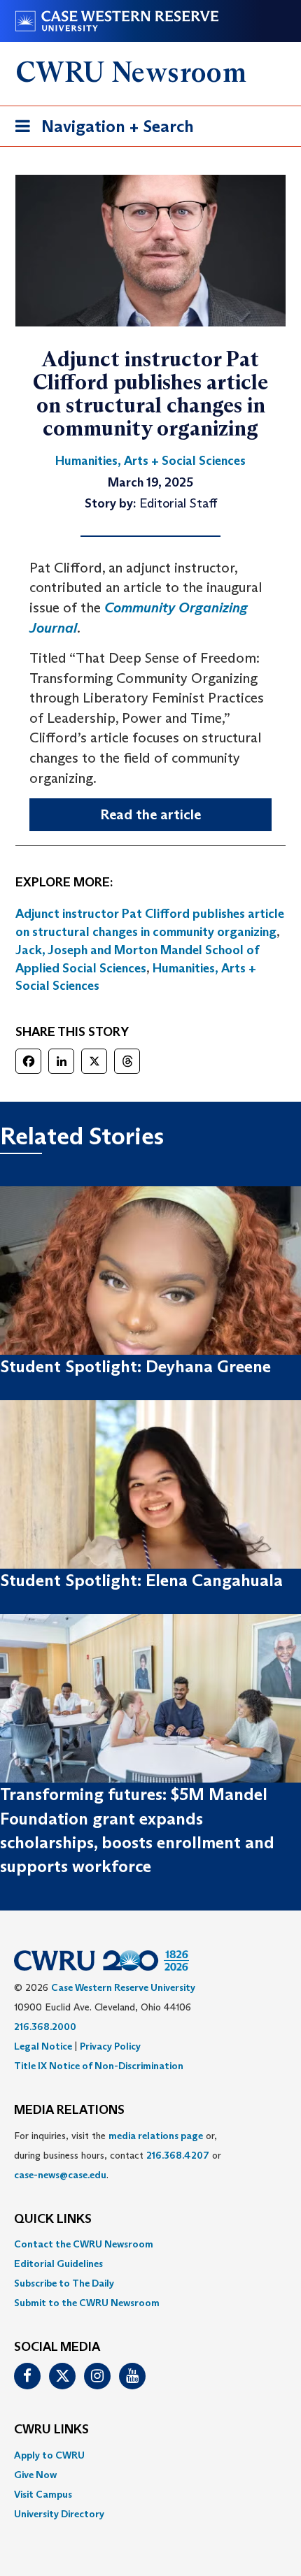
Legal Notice (43, 2046)
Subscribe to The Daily (64, 2283)
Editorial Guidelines (58, 2264)
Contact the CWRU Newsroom (84, 2244)
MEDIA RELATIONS (69, 2110)
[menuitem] (150, 2244)
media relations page (156, 2136)
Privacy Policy (110, 2046)
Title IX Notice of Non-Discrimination (99, 2066)
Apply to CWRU (49, 2455)
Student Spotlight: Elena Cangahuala (141, 1580)
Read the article (150, 814)
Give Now (35, 2475)
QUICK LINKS (53, 2219)
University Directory (59, 2514)
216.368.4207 (178, 2155)
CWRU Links (51, 2430)
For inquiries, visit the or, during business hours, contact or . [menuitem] (118, 2155)
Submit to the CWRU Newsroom (87, 2303)
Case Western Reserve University (123, 1987)
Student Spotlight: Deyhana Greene (135, 1366)
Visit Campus (43, 2494)
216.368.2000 (45, 2027)
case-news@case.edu (60, 2175)
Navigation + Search (100, 131)
